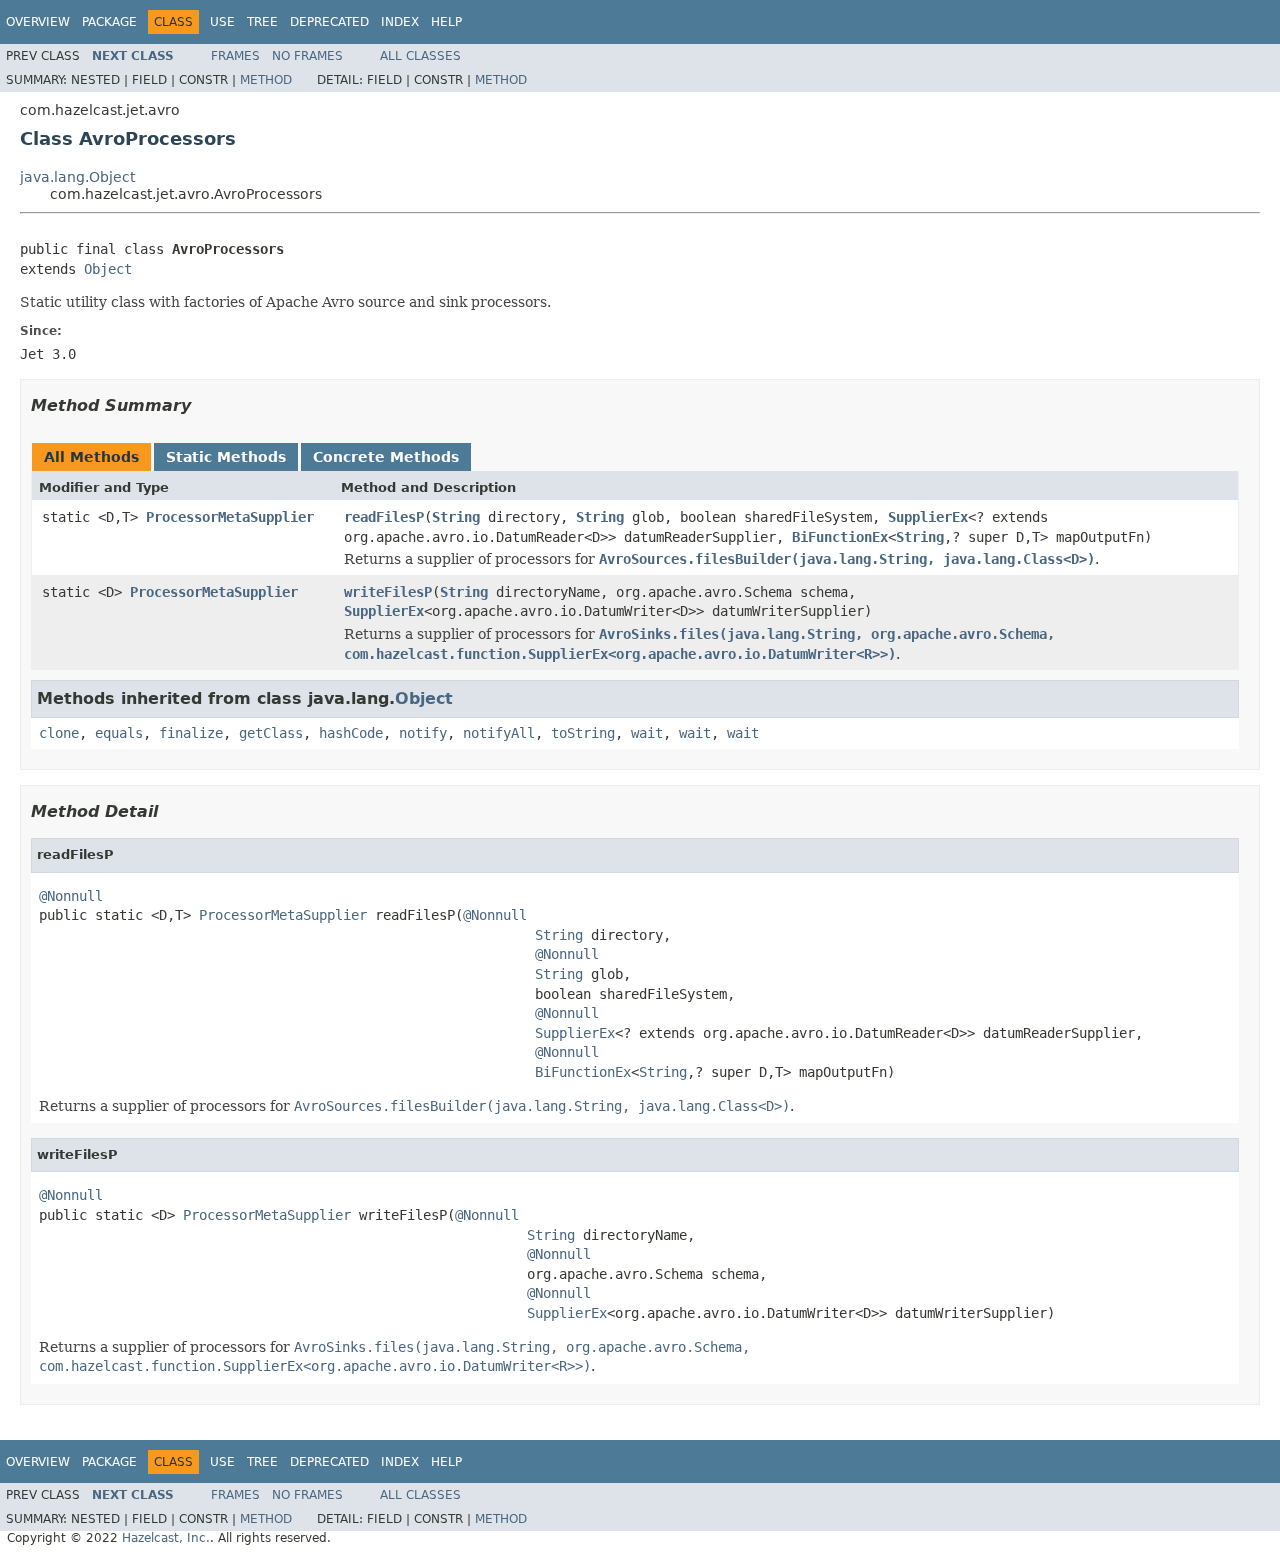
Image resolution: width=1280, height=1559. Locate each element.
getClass (271, 733)
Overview (38, 22)
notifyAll (499, 733)
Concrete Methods (386, 457)
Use (222, 22)
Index (400, 22)
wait (647, 733)
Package (109, 22)
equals (119, 733)
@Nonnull (71, 896)
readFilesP (384, 517)
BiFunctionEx (840, 537)
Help (446, 22)
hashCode (351, 733)
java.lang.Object (77, 177)
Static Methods (226, 457)
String (456, 517)
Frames (235, 56)
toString (583, 733)
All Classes (420, 56)
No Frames (307, 56)
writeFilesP (388, 592)
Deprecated (329, 22)
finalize (191, 733)
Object (108, 269)
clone (59, 733)
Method (266, 80)
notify (423, 733)
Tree (262, 22)
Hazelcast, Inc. (166, 1538)
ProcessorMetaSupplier (230, 517)
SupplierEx (928, 517)
